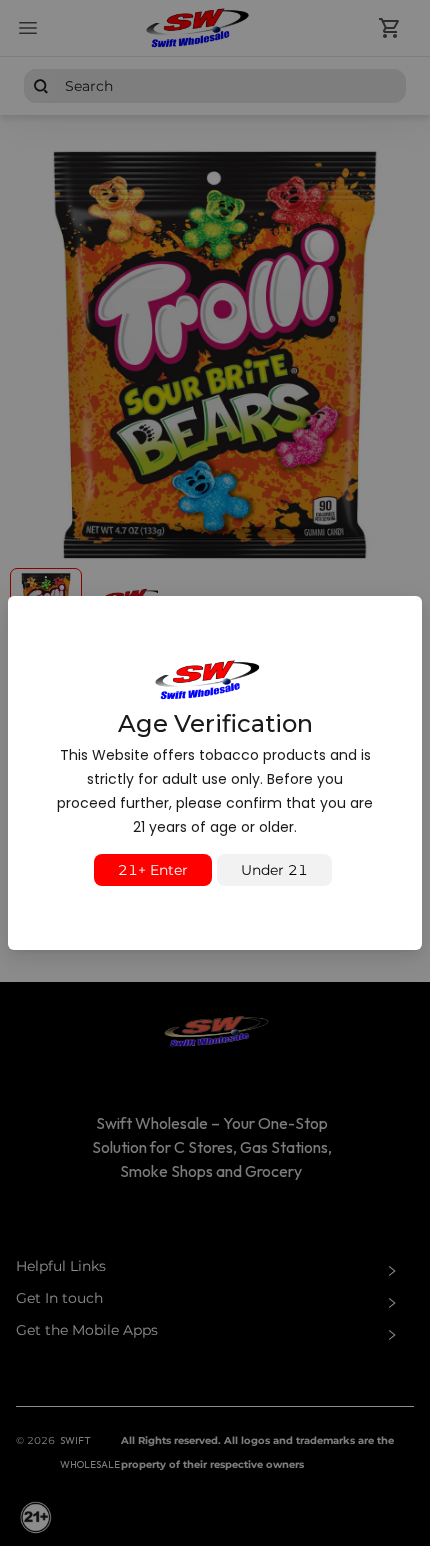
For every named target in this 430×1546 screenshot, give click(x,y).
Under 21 (274, 870)
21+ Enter (153, 870)
